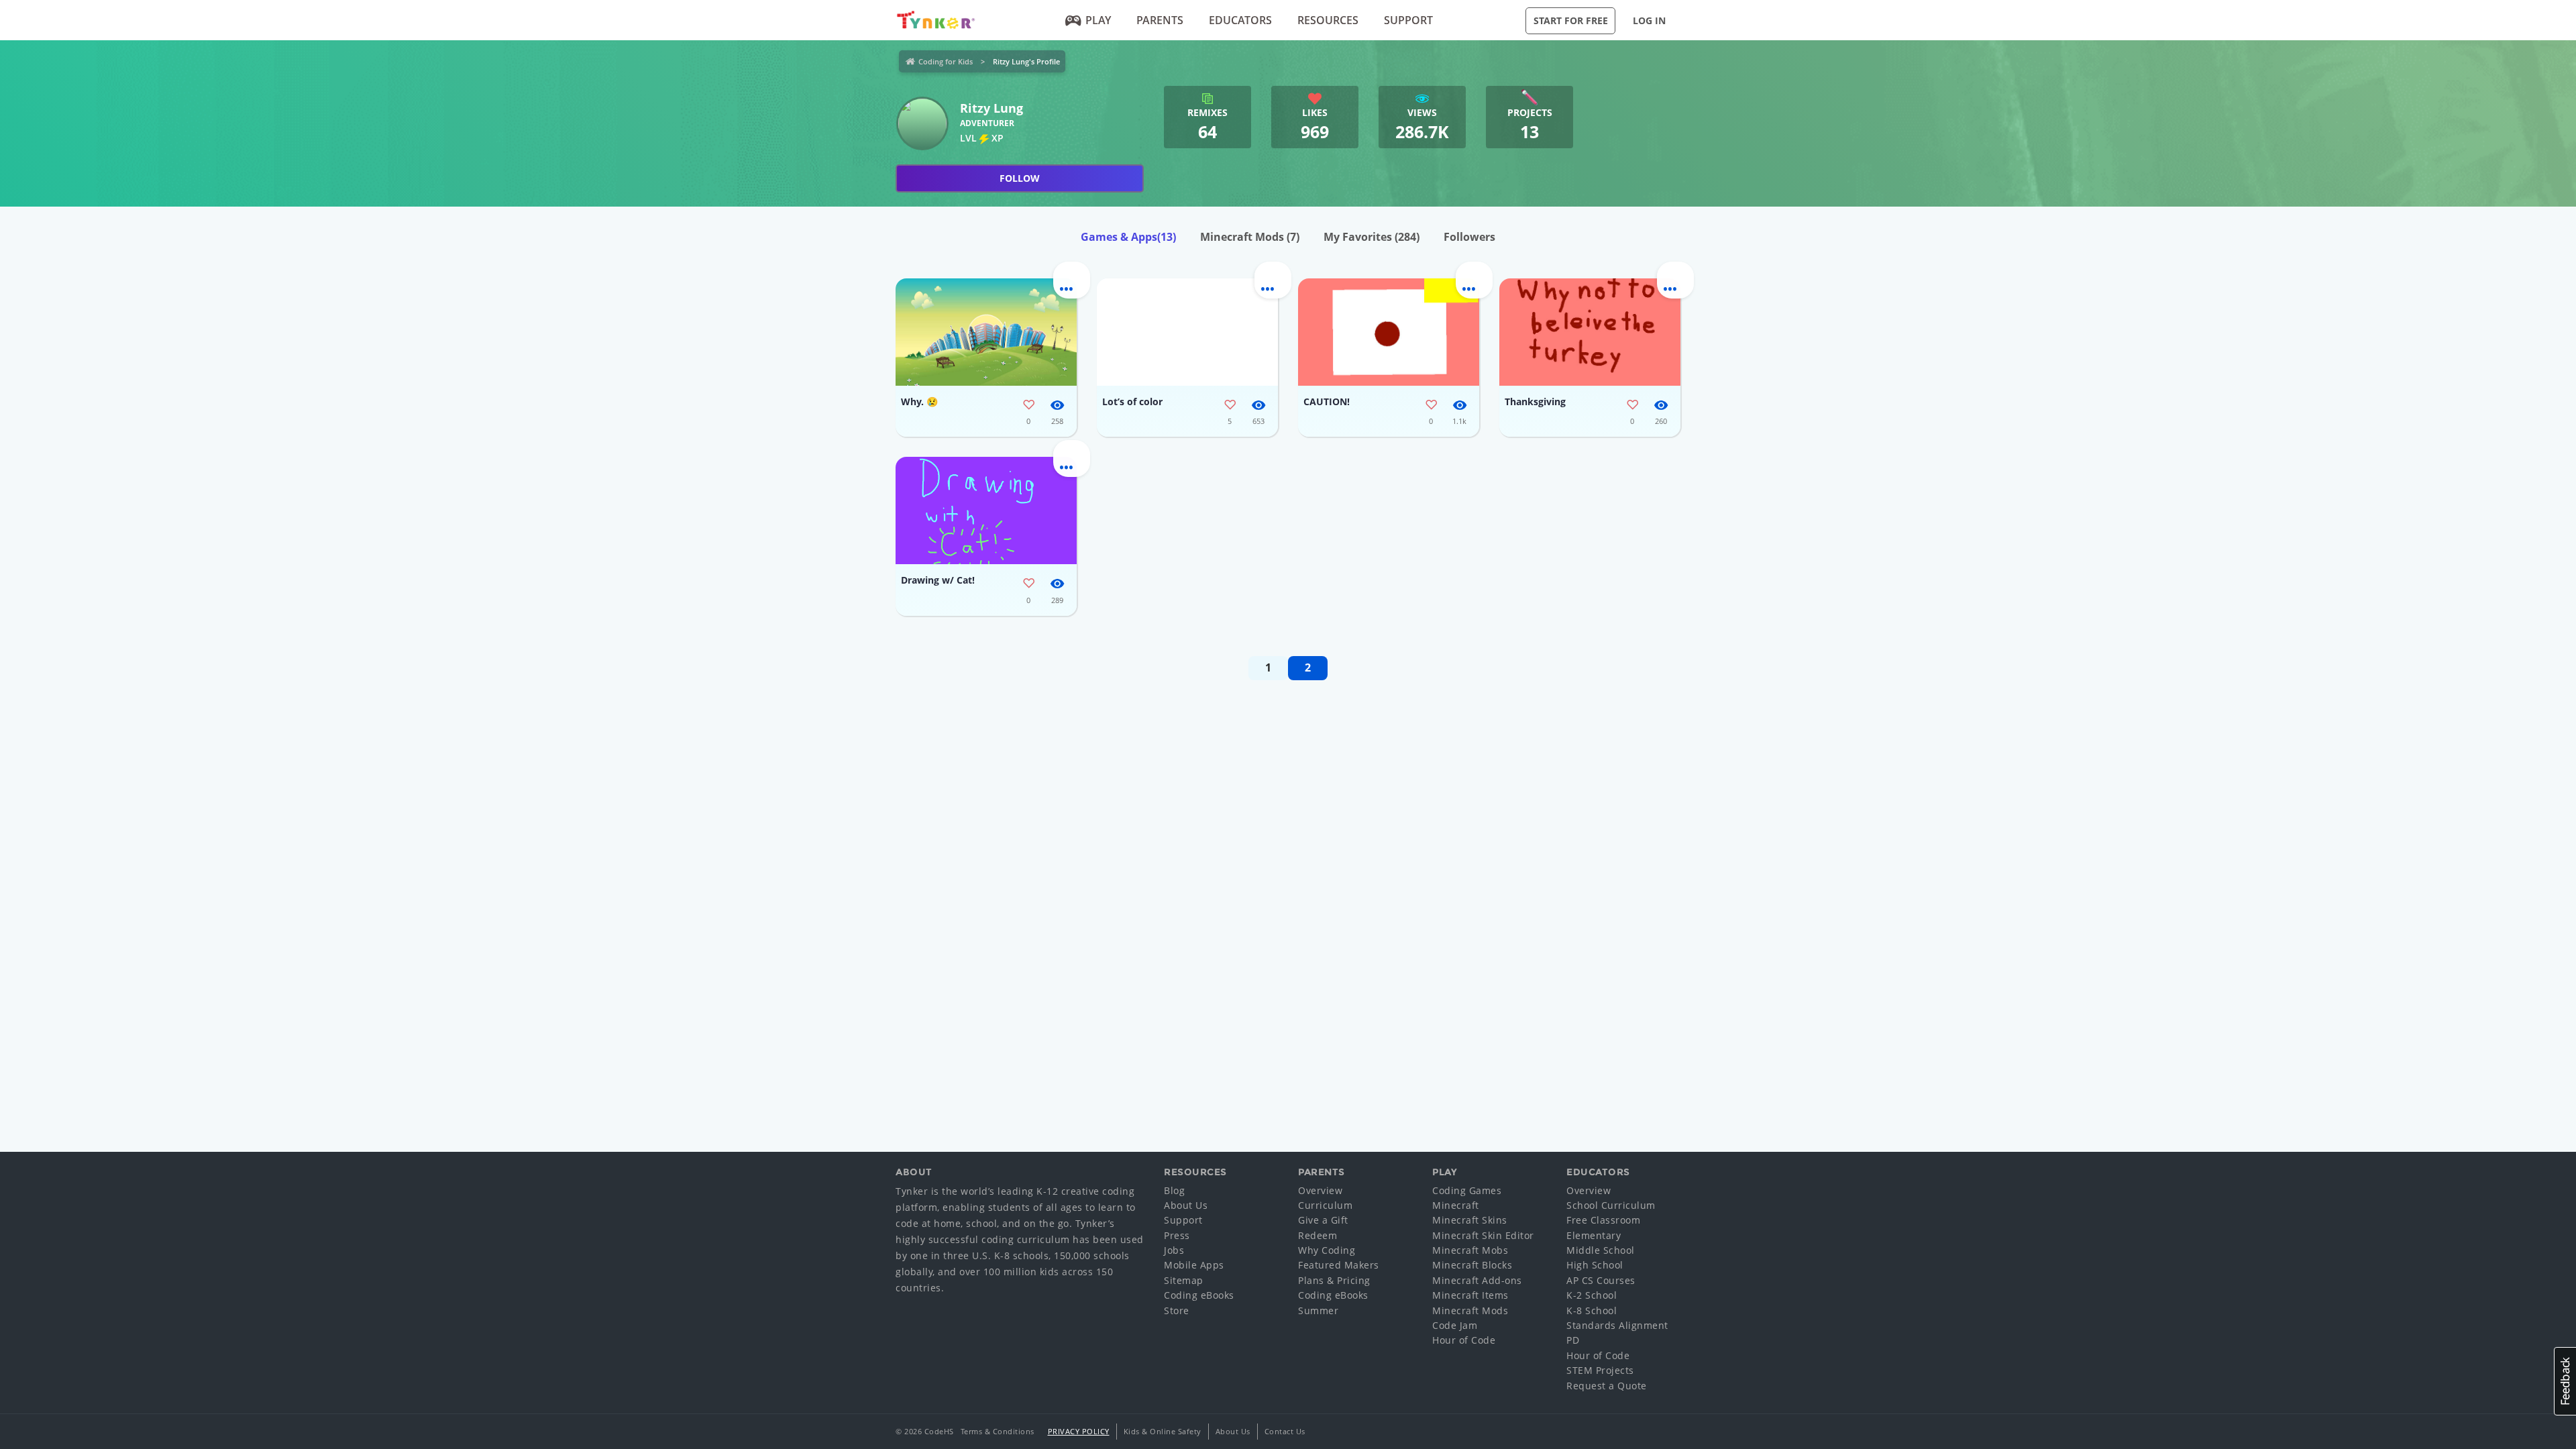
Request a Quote (1607, 1386)
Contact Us (1285, 1431)
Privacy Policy (1079, 1431)
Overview (1320, 1190)
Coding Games (1467, 1190)
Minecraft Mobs (1470, 1250)
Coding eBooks (1199, 1295)
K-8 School (1592, 1310)
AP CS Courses (1601, 1280)
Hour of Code (1464, 1340)
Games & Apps (1128, 237)
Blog (1174, 1190)
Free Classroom (1603, 1220)
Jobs (1174, 1250)
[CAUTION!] (1389, 332)
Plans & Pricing (1334, 1280)
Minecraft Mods (1250, 237)
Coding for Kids (946, 61)
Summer (1318, 1310)
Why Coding (1327, 1250)
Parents (1160, 20)
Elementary (1594, 1235)
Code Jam (1455, 1325)
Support (1408, 20)
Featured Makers (1339, 1265)
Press (1177, 1235)
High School (1595, 1265)
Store (1177, 1310)
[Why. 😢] (986, 332)
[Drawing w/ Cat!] (986, 511)
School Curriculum (1611, 1205)
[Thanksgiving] (1590, 332)
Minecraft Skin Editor (1483, 1235)
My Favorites (1372, 237)
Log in (1649, 20)
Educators (1240, 20)
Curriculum (1325, 1205)
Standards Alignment (1617, 1325)
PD (1573, 1340)
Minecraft (1456, 1205)
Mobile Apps (1194, 1265)
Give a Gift (1323, 1220)
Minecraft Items (1470, 1295)
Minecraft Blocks (1472, 1265)
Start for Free (1571, 20)
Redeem (1318, 1235)
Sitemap (1184, 1280)
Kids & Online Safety (1163, 1431)
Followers (1469, 237)
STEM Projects (1600, 1370)
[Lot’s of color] (1187, 332)
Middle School (1601, 1250)
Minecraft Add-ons (1477, 1280)
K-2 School (1592, 1295)
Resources (1328, 20)
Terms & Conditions (998, 1431)
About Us (1186, 1205)
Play (1098, 20)
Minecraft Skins (1470, 1220)
